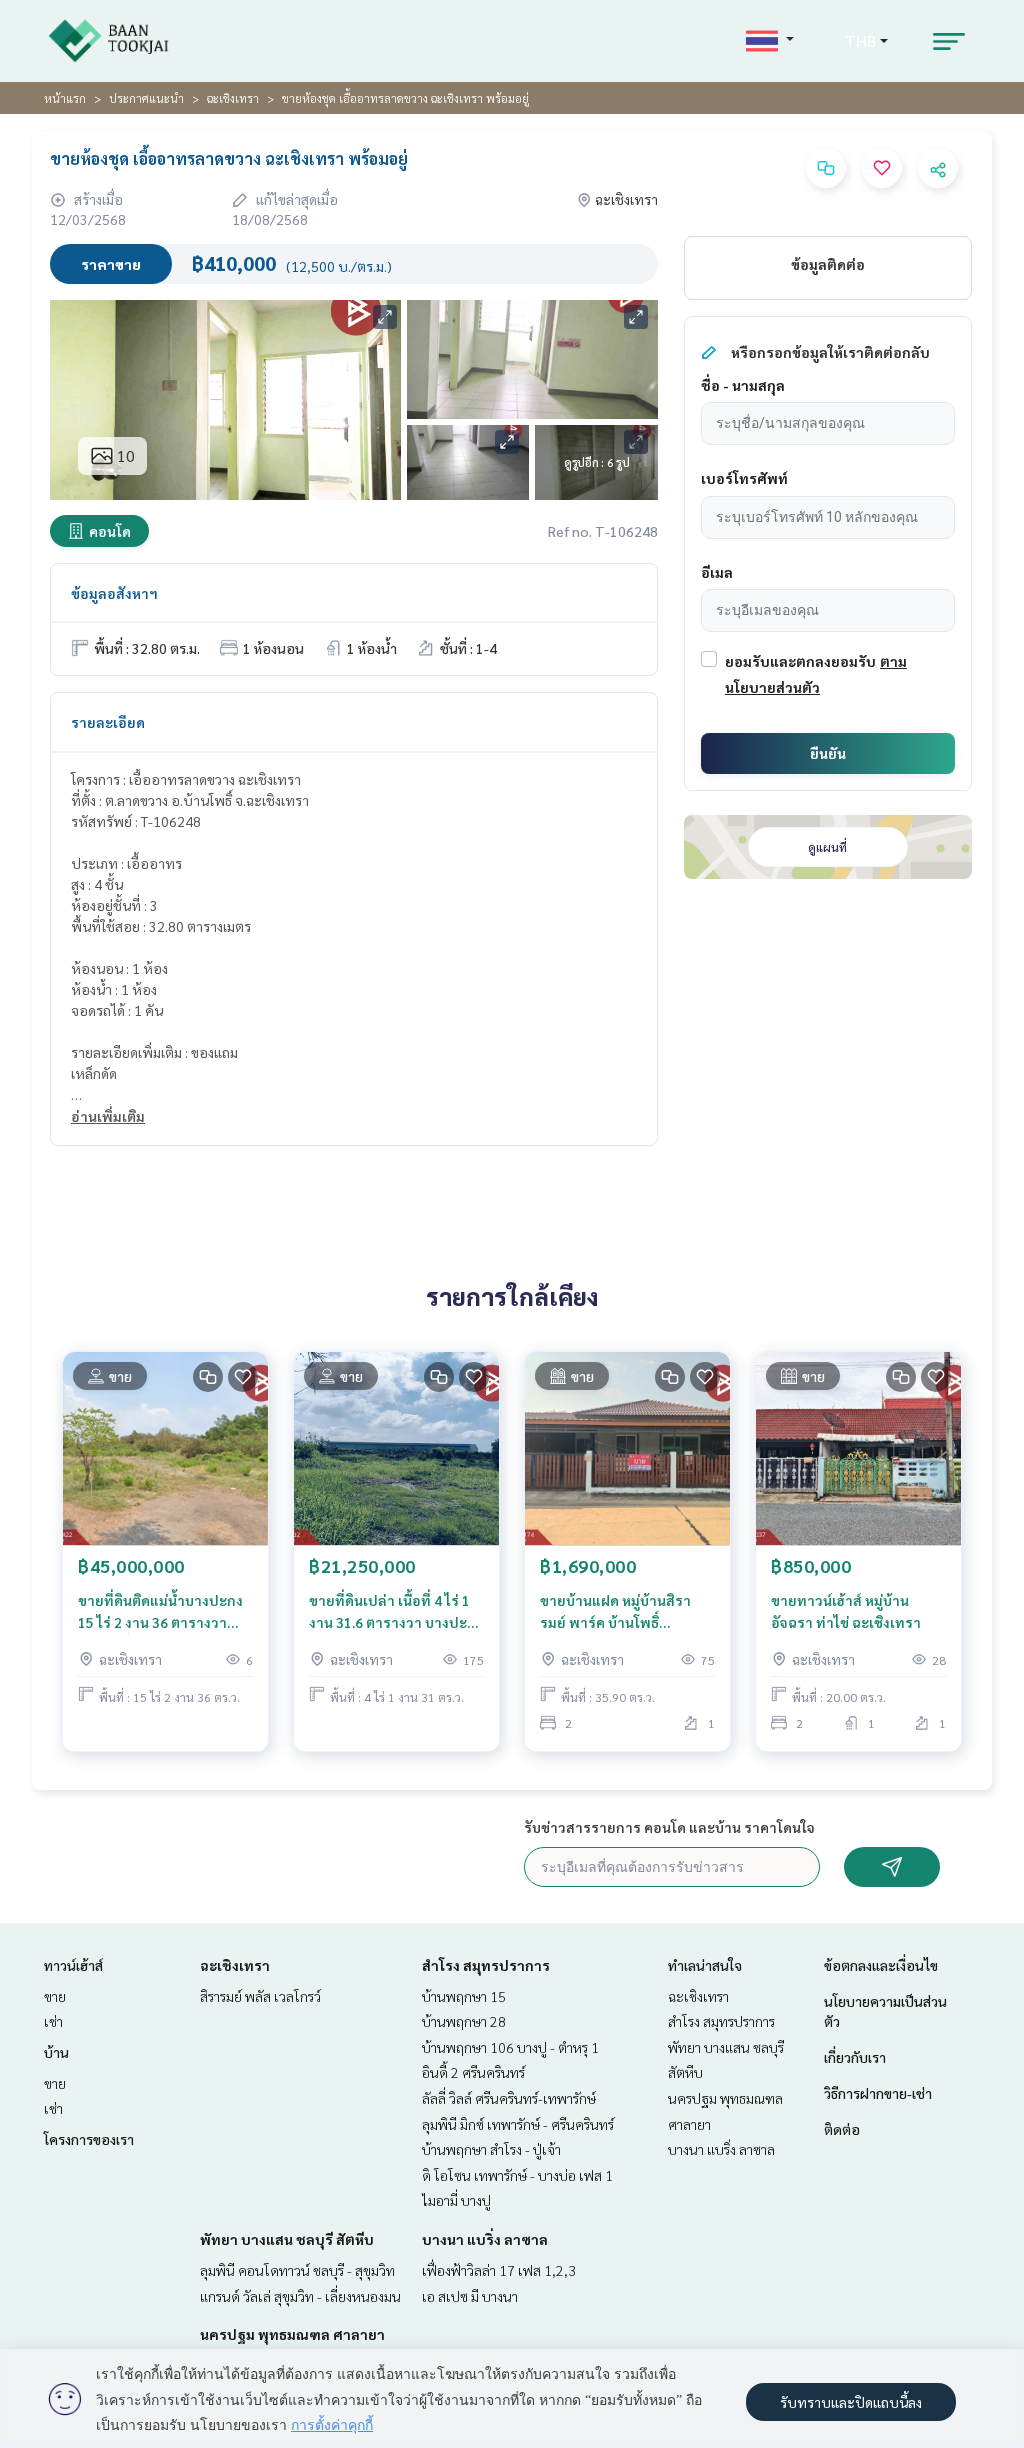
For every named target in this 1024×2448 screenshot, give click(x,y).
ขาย (55, 1996)
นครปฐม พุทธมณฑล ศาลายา (292, 2334)
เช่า (53, 2021)
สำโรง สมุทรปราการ (486, 1965)
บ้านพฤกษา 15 (464, 1996)
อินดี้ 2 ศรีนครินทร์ (473, 2072)
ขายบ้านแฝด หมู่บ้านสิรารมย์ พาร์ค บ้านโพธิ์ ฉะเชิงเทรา (615, 1612)
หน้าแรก (65, 98)
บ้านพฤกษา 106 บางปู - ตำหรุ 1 (510, 2047)
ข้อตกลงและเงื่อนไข (881, 1965)
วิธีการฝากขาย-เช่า (878, 2093)
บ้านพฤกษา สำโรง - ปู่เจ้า (491, 2149)
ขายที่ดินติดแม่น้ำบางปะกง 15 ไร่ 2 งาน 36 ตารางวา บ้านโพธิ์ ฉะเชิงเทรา (160, 1612)
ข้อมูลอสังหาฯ (114, 593)
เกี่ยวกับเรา (855, 2057)
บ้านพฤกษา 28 (464, 2021)
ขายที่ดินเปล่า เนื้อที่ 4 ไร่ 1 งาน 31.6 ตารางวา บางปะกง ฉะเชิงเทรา (396, 1612)
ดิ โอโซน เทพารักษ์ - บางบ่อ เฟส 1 (517, 2175)
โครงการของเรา (89, 2139)
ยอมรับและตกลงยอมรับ (800, 661)
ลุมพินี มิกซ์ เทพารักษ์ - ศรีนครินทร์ (518, 2124)
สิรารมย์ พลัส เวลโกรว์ (260, 1996)
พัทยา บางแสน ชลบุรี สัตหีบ (287, 2239)
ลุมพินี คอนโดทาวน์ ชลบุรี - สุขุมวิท (297, 2270)
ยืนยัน (828, 753)
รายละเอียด (108, 722)
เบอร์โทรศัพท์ (744, 478)
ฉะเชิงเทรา (233, 98)
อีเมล (717, 572)
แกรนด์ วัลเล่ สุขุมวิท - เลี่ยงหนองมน (300, 2296)
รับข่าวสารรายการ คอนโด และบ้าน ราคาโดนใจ (669, 1827)
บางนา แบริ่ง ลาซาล (485, 2239)
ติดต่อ (842, 2129)
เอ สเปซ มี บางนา (470, 2296)
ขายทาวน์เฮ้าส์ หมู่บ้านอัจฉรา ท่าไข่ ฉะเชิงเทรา (846, 1611)
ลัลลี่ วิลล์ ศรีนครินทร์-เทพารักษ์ (509, 2098)
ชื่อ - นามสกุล (743, 385)
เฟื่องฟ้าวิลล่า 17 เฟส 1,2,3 (499, 2270)
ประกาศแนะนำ (146, 98)
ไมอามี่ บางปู (456, 2200)
